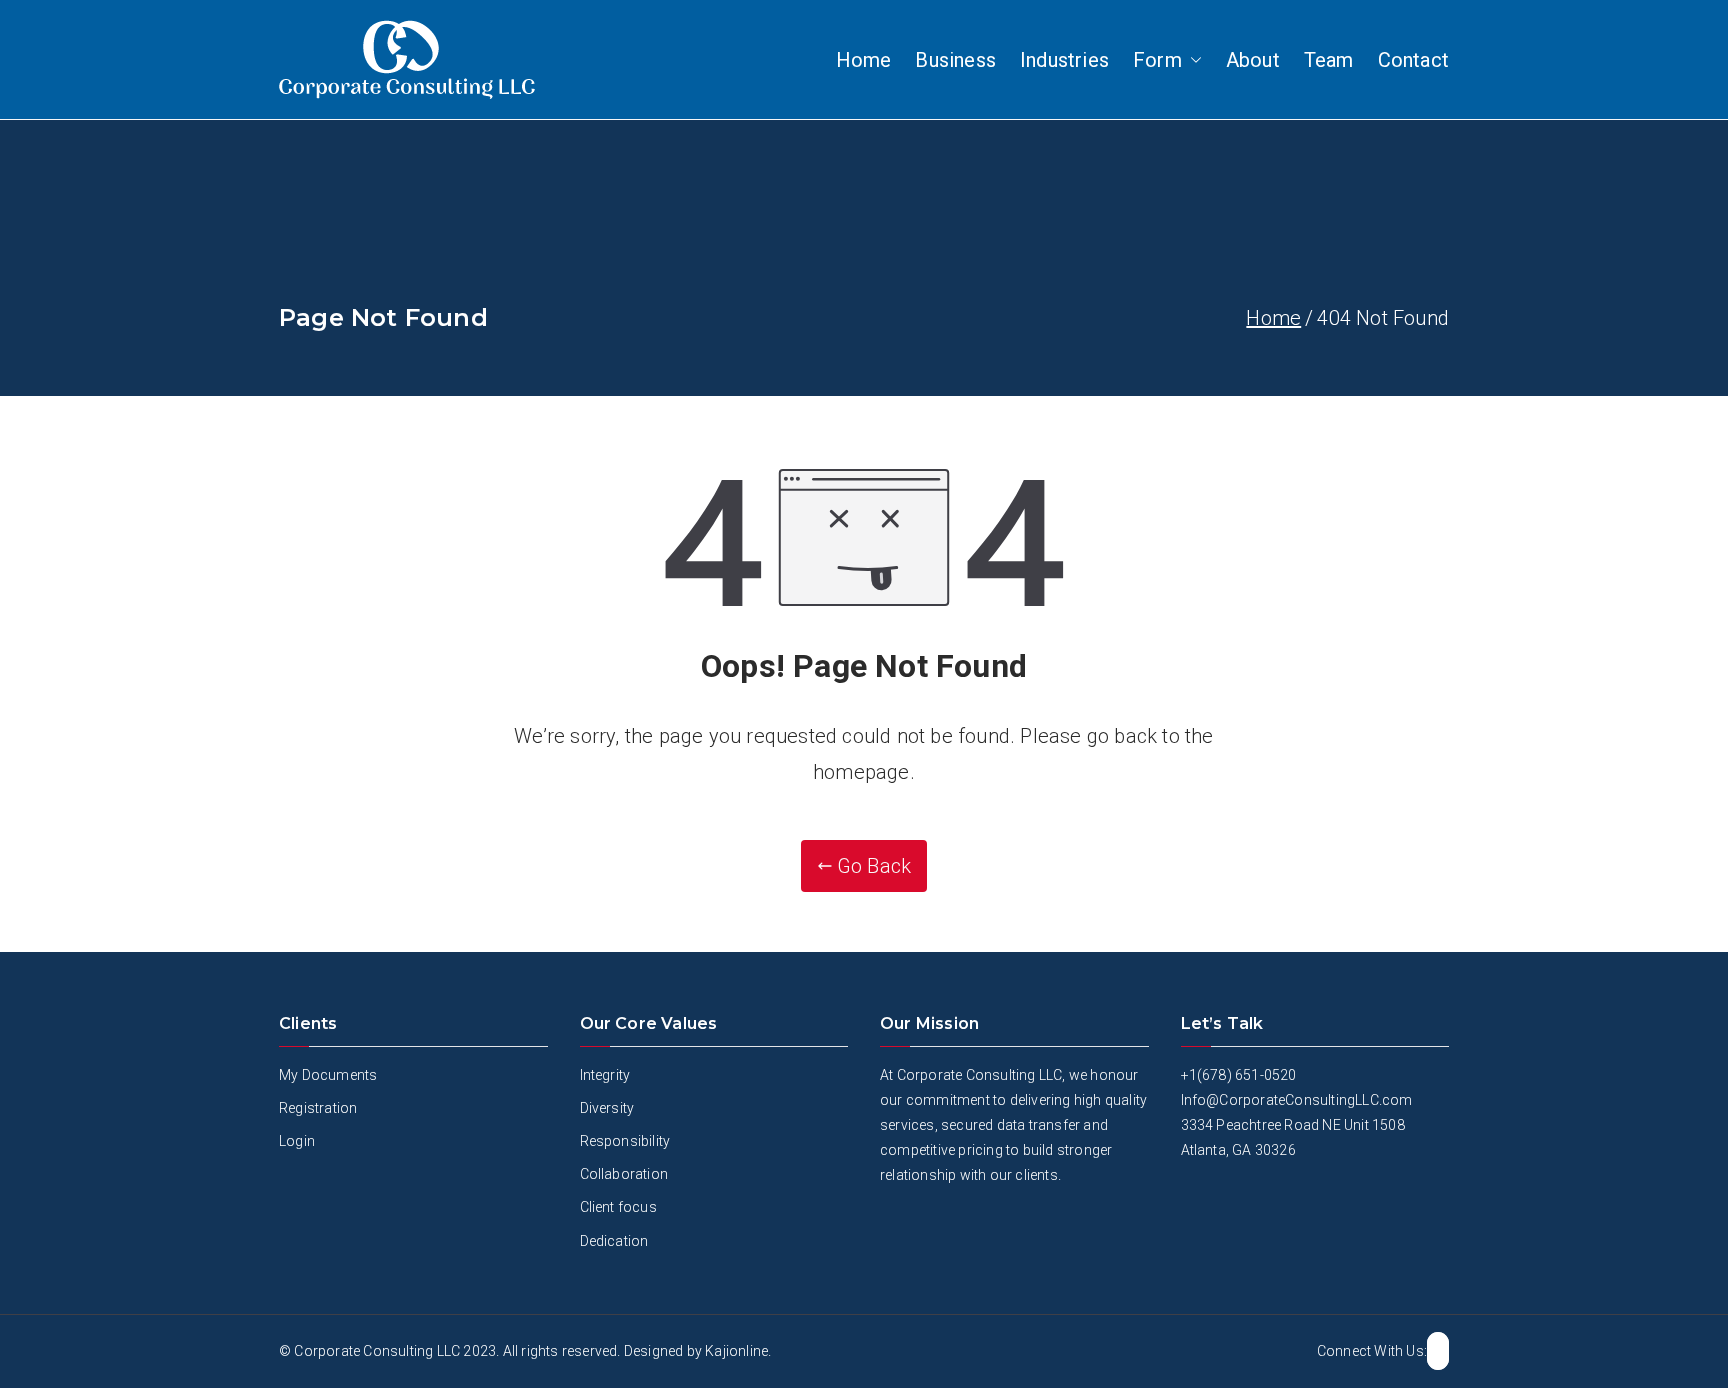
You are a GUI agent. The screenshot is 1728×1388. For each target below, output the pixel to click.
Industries (1064, 60)
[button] (1192, 60)
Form (1157, 60)
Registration (318, 1108)
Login (297, 1141)
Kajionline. (738, 1351)
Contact (1413, 60)
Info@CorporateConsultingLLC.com (1297, 1100)
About (1253, 60)
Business (955, 60)
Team (1329, 60)
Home (864, 60)
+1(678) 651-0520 (1239, 1075)
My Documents (328, 1075)
